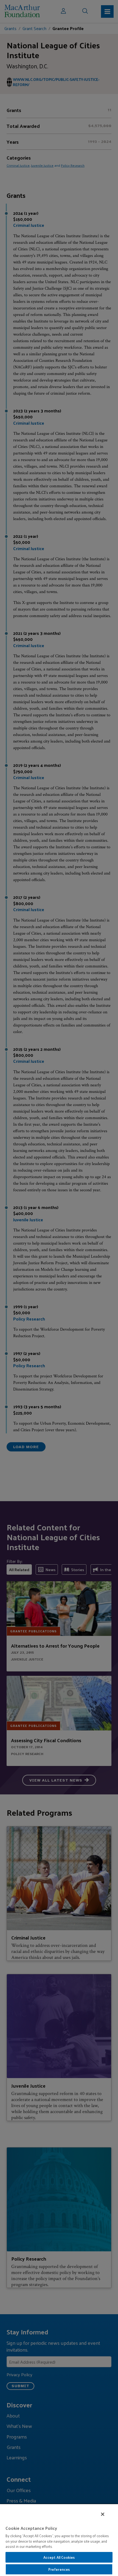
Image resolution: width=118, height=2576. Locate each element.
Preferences (59, 2569)
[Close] (103, 2514)
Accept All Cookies (59, 2557)
